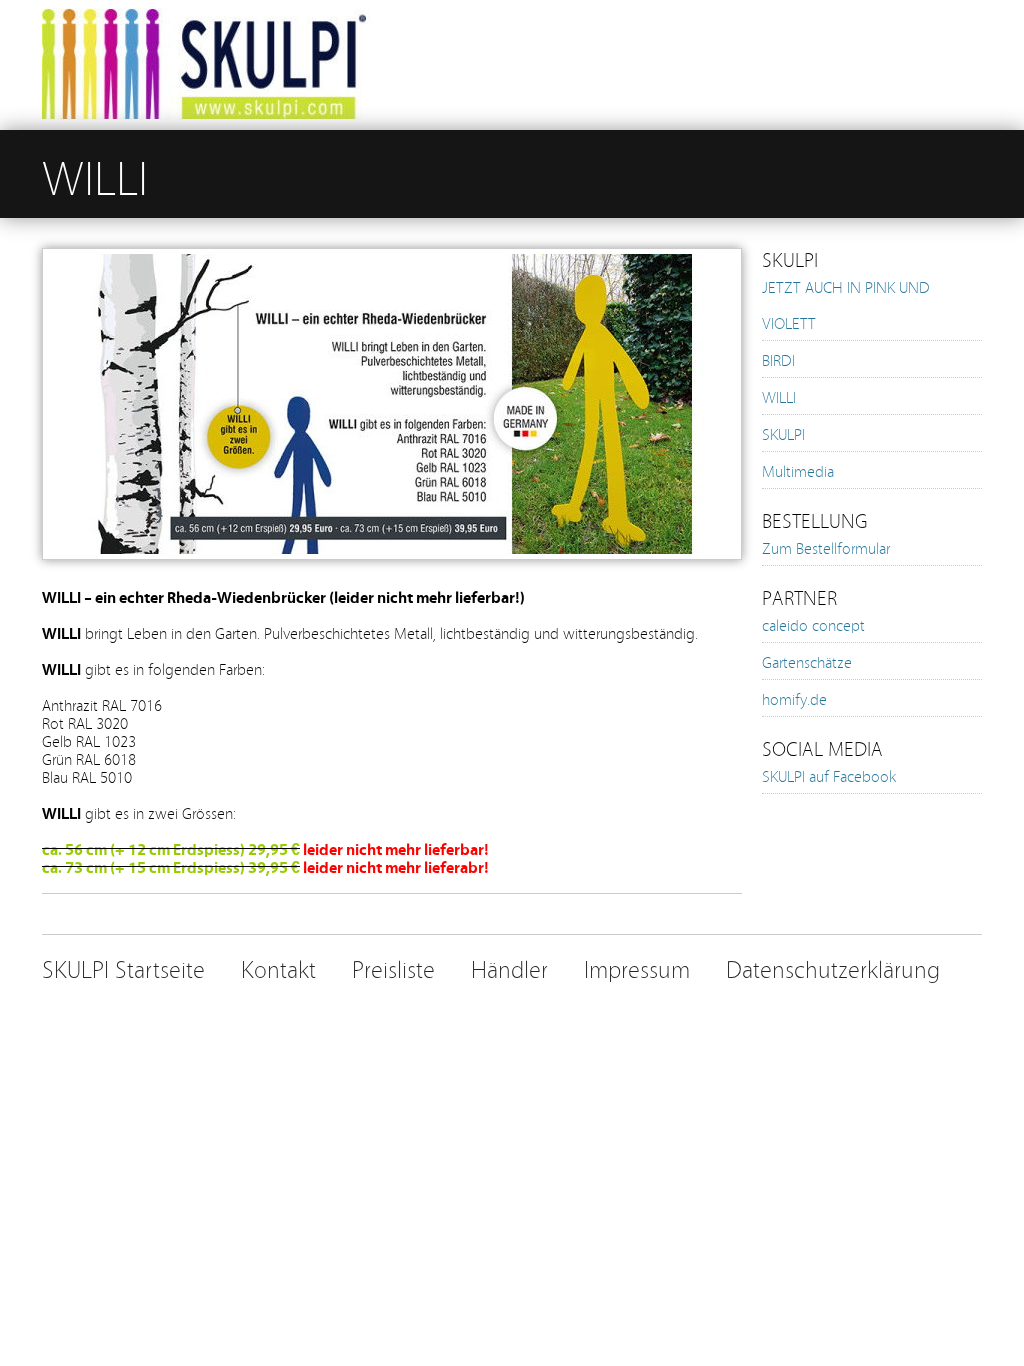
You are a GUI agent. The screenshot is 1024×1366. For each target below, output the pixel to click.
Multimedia (798, 470)
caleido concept (813, 624)
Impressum (637, 967)
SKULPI (783, 433)
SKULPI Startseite (123, 967)
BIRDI (778, 359)
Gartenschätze (807, 661)
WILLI (779, 396)
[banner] (512, 65)
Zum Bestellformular (826, 547)
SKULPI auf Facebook (829, 775)
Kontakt (278, 967)
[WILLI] (392, 578)
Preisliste (393, 967)
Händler (509, 967)
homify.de (794, 698)
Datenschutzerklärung (833, 967)
